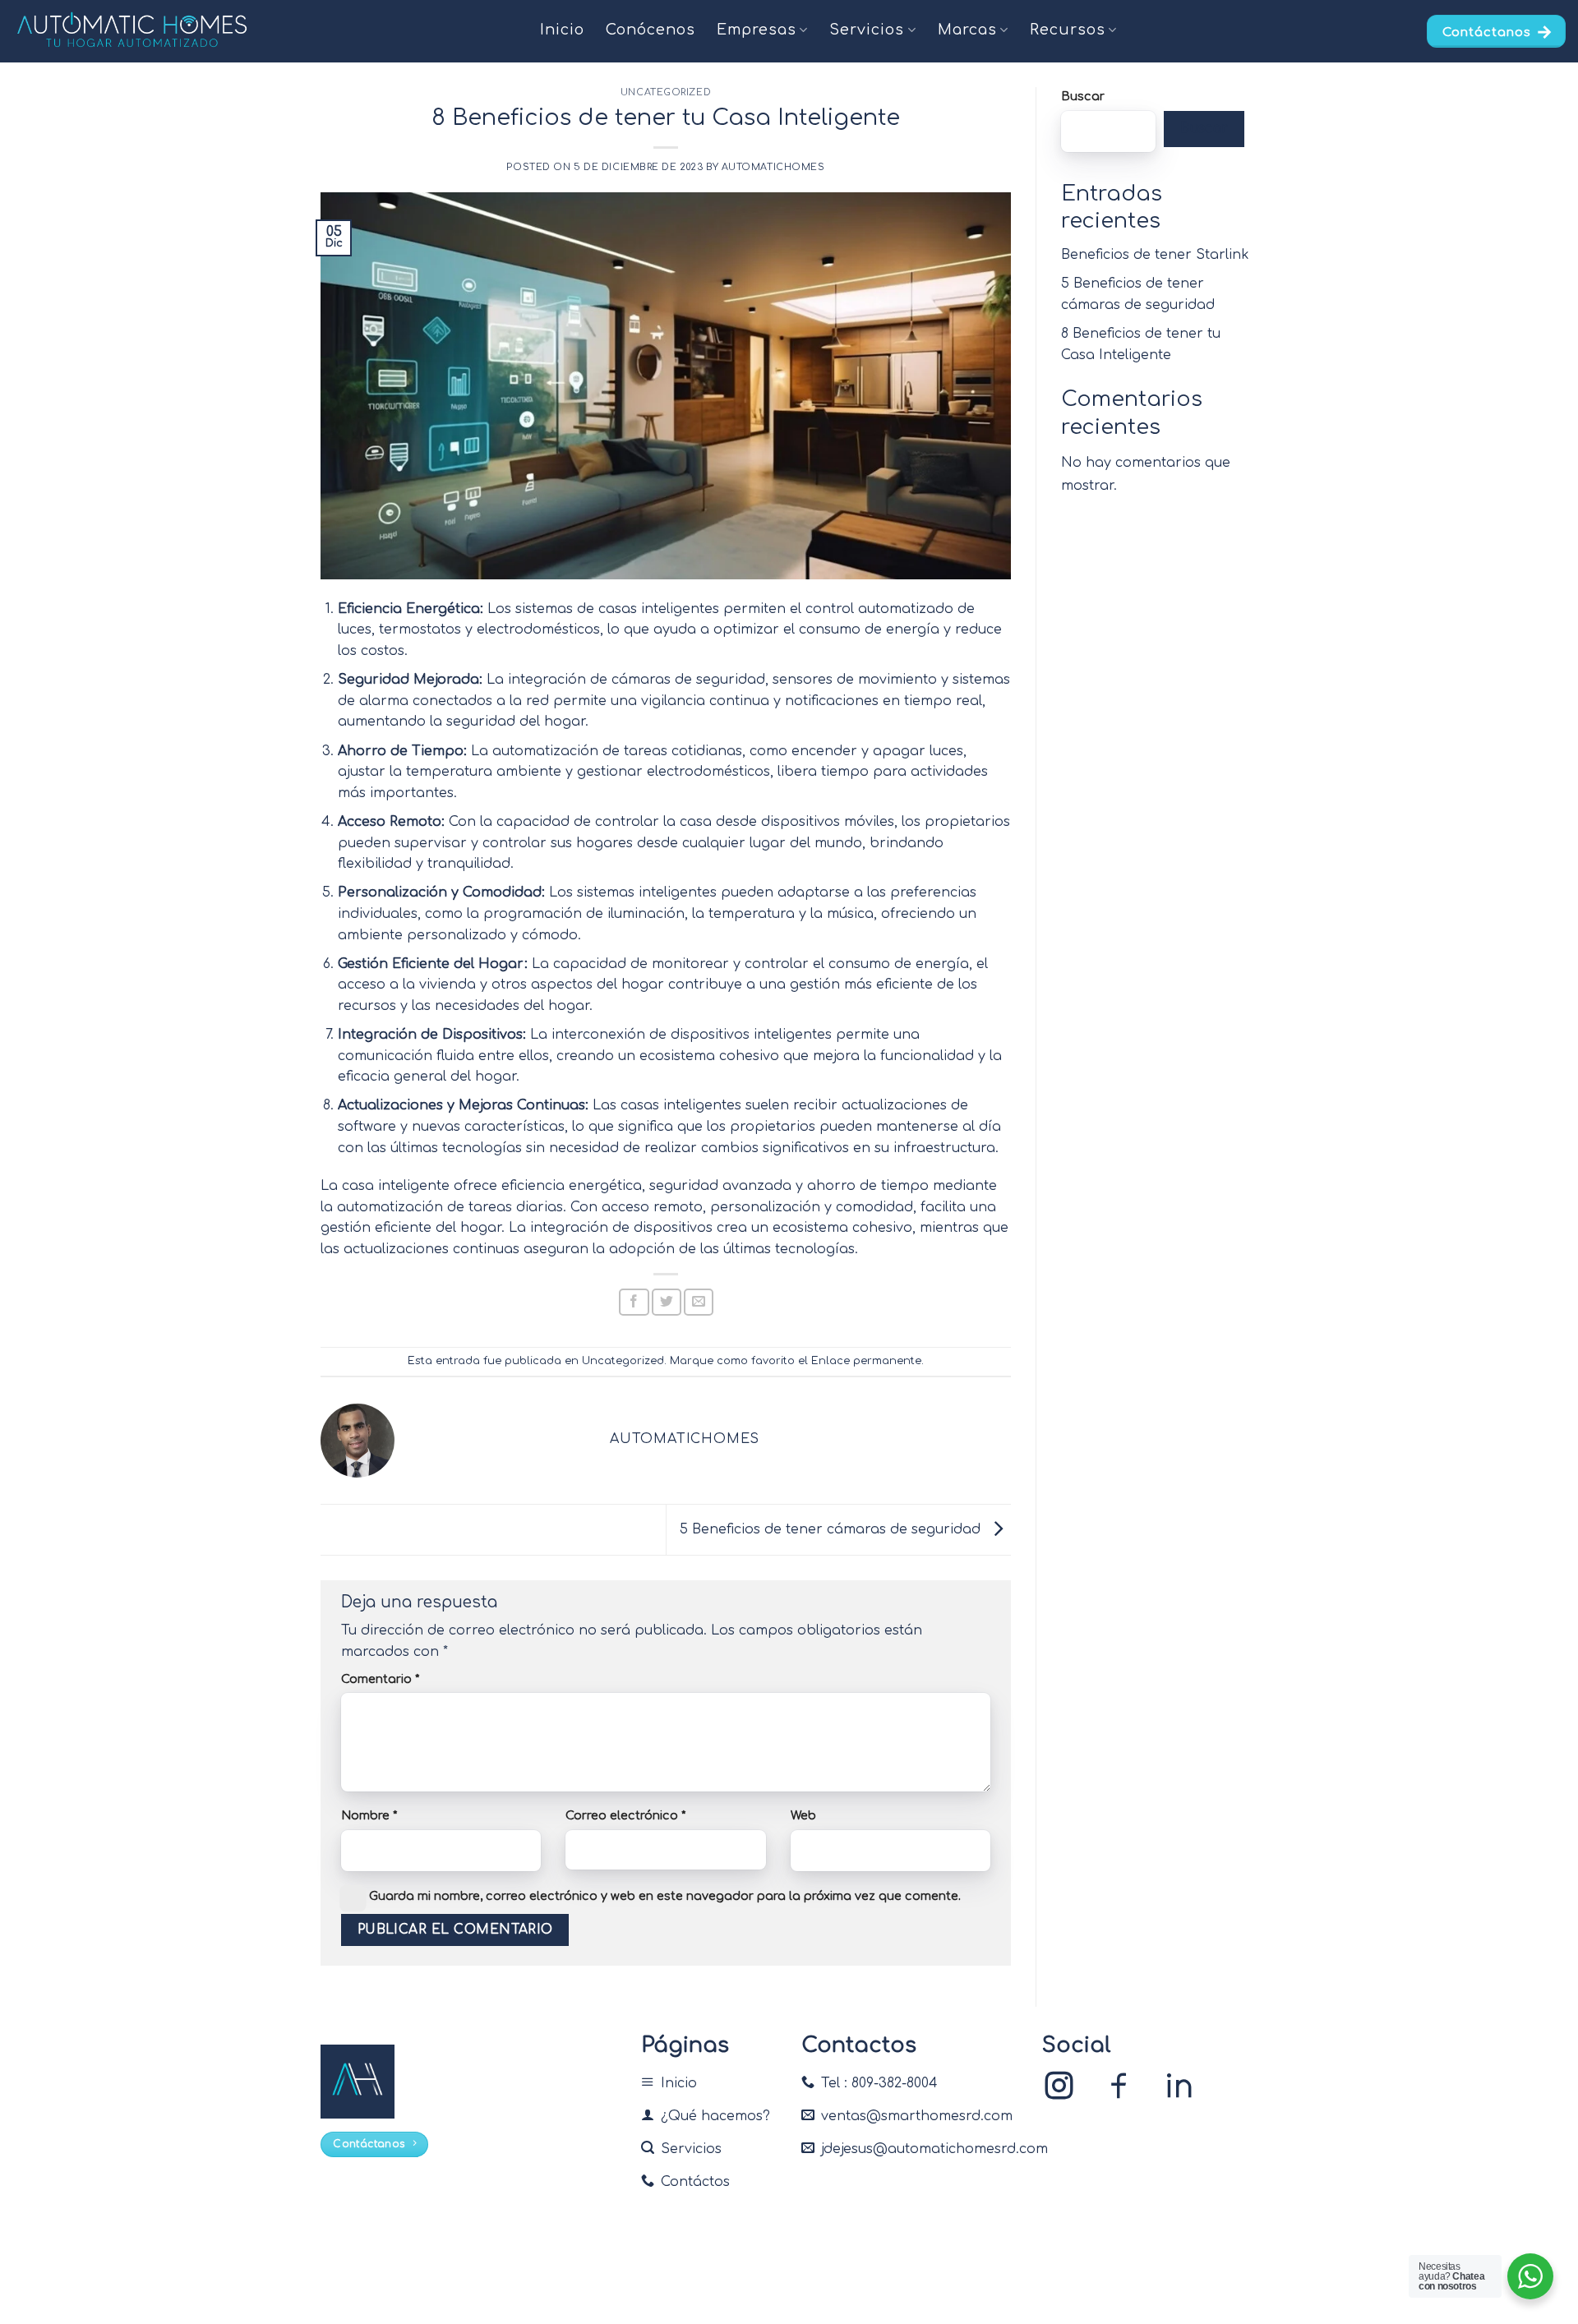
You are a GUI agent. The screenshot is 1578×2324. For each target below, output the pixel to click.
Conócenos (651, 30)
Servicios (867, 30)
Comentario (380, 1679)
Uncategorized (666, 92)
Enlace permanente (866, 1361)
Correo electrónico (625, 1815)
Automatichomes (773, 167)
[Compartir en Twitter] (667, 1302)
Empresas (757, 30)
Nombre (369, 1815)
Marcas (967, 30)
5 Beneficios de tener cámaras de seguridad (832, 1529)
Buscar (1083, 96)
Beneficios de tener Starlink (1155, 255)
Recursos (1068, 30)
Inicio (562, 30)
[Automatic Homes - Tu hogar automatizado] (132, 31)
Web (803, 1815)
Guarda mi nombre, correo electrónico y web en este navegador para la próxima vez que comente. (665, 1896)
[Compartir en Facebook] (634, 1302)
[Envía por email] (699, 1302)
